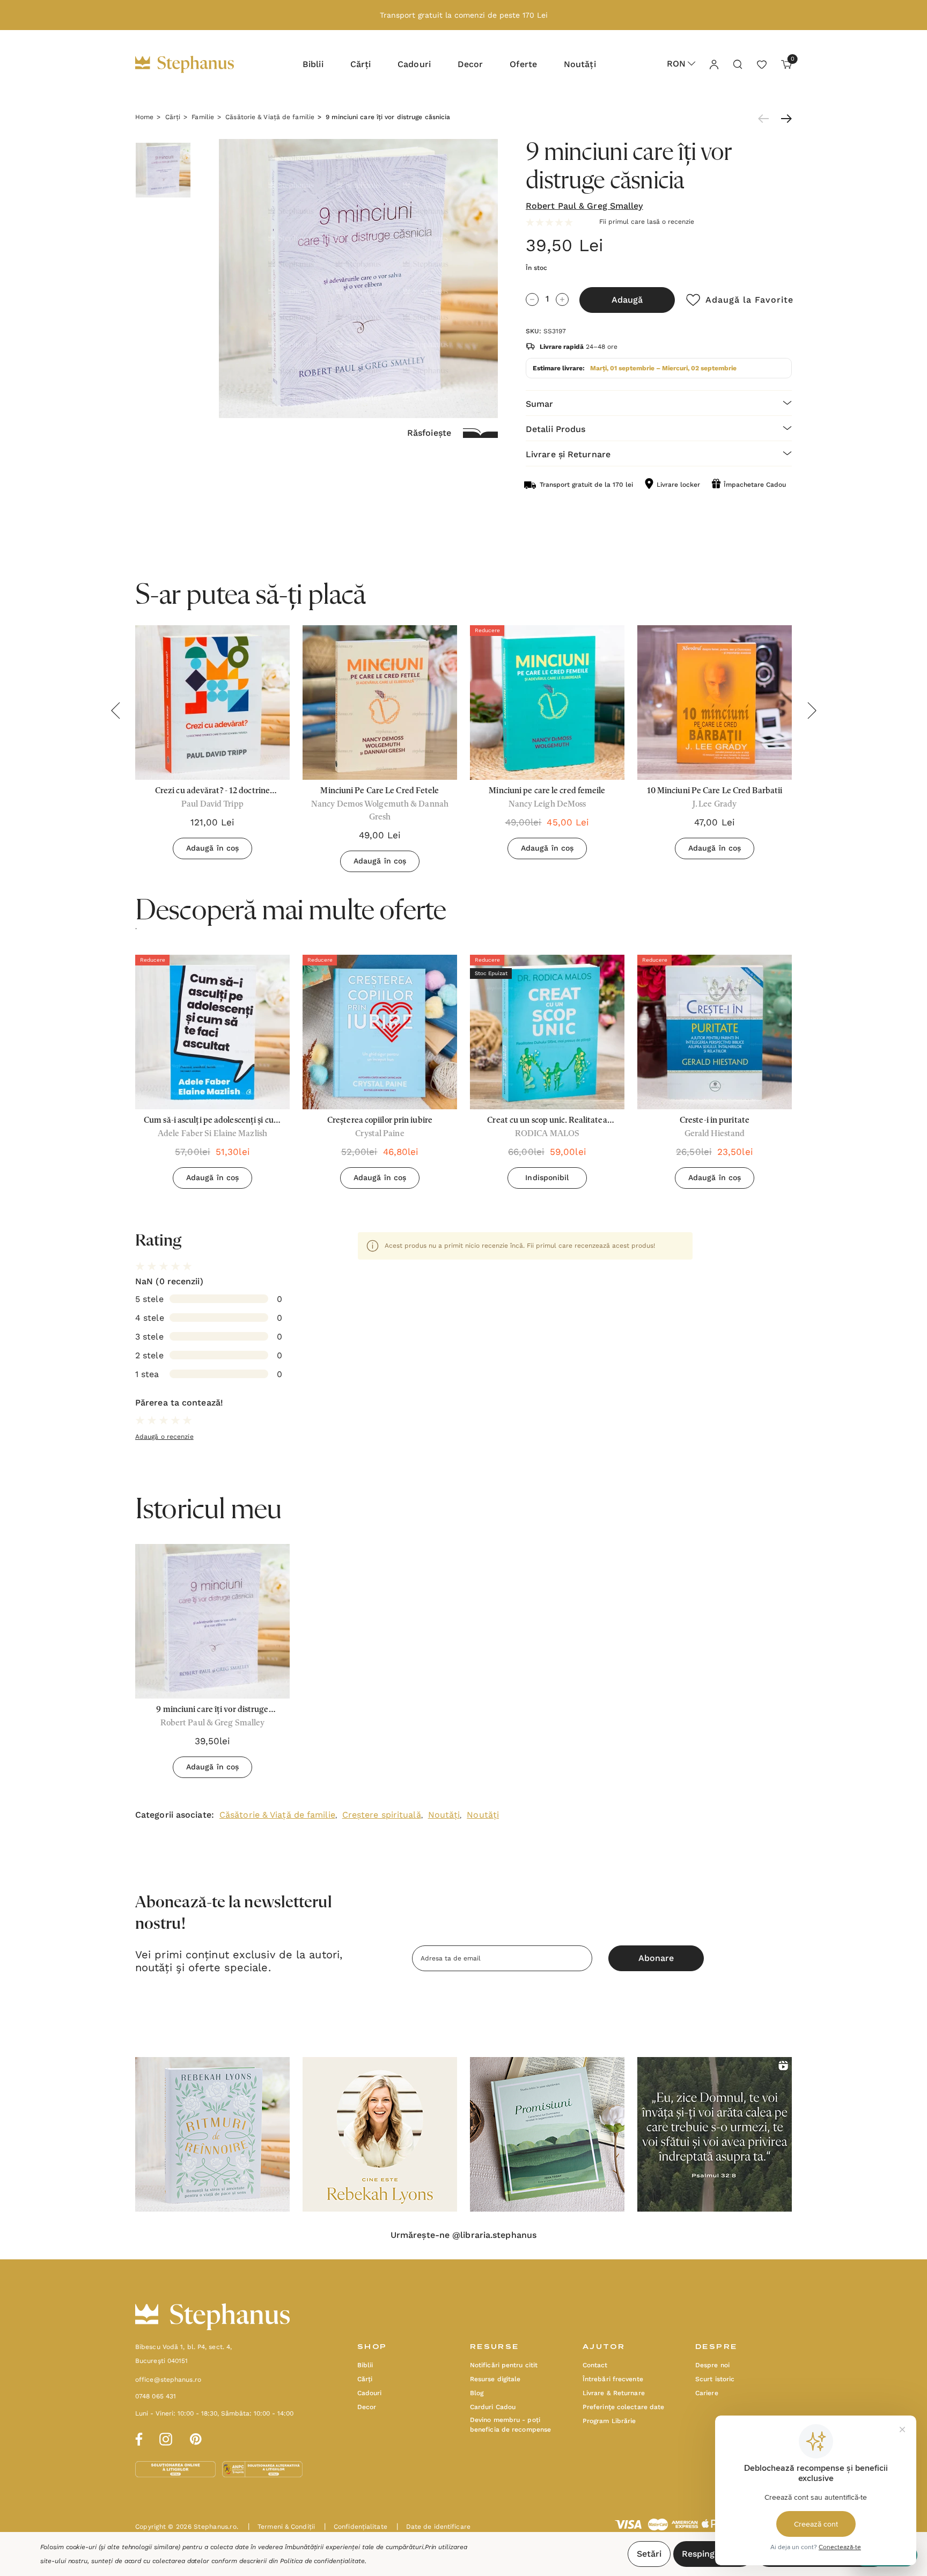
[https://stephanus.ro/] (196, 64)
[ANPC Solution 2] (262, 2469)
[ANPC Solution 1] (176, 2469)
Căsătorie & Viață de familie (277, 1815)
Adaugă (627, 300)
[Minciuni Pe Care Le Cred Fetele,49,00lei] (380, 702)
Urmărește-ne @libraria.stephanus (464, 2235)
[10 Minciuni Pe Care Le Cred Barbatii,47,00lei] (715, 702)
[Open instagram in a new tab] (166, 2438)
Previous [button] (115, 711)
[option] (212, 1076)
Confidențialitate (356, 2527)
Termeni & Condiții (281, 2527)
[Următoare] (784, 119)
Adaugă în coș (212, 848)
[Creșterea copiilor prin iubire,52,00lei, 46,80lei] (380, 1032)
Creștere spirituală (382, 1815)
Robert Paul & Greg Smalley (584, 206)
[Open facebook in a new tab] (137, 2438)
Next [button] (812, 711)
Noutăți (444, 1815)
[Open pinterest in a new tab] (196, 2438)
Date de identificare (433, 2527)
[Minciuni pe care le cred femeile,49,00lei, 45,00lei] (547, 702)
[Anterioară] (766, 119)
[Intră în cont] (713, 64)
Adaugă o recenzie (164, 1437)
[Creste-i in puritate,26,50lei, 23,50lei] (715, 1032)
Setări (649, 2554)
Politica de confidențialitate (322, 2561)
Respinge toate (713, 2554)
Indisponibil (547, 1177)
